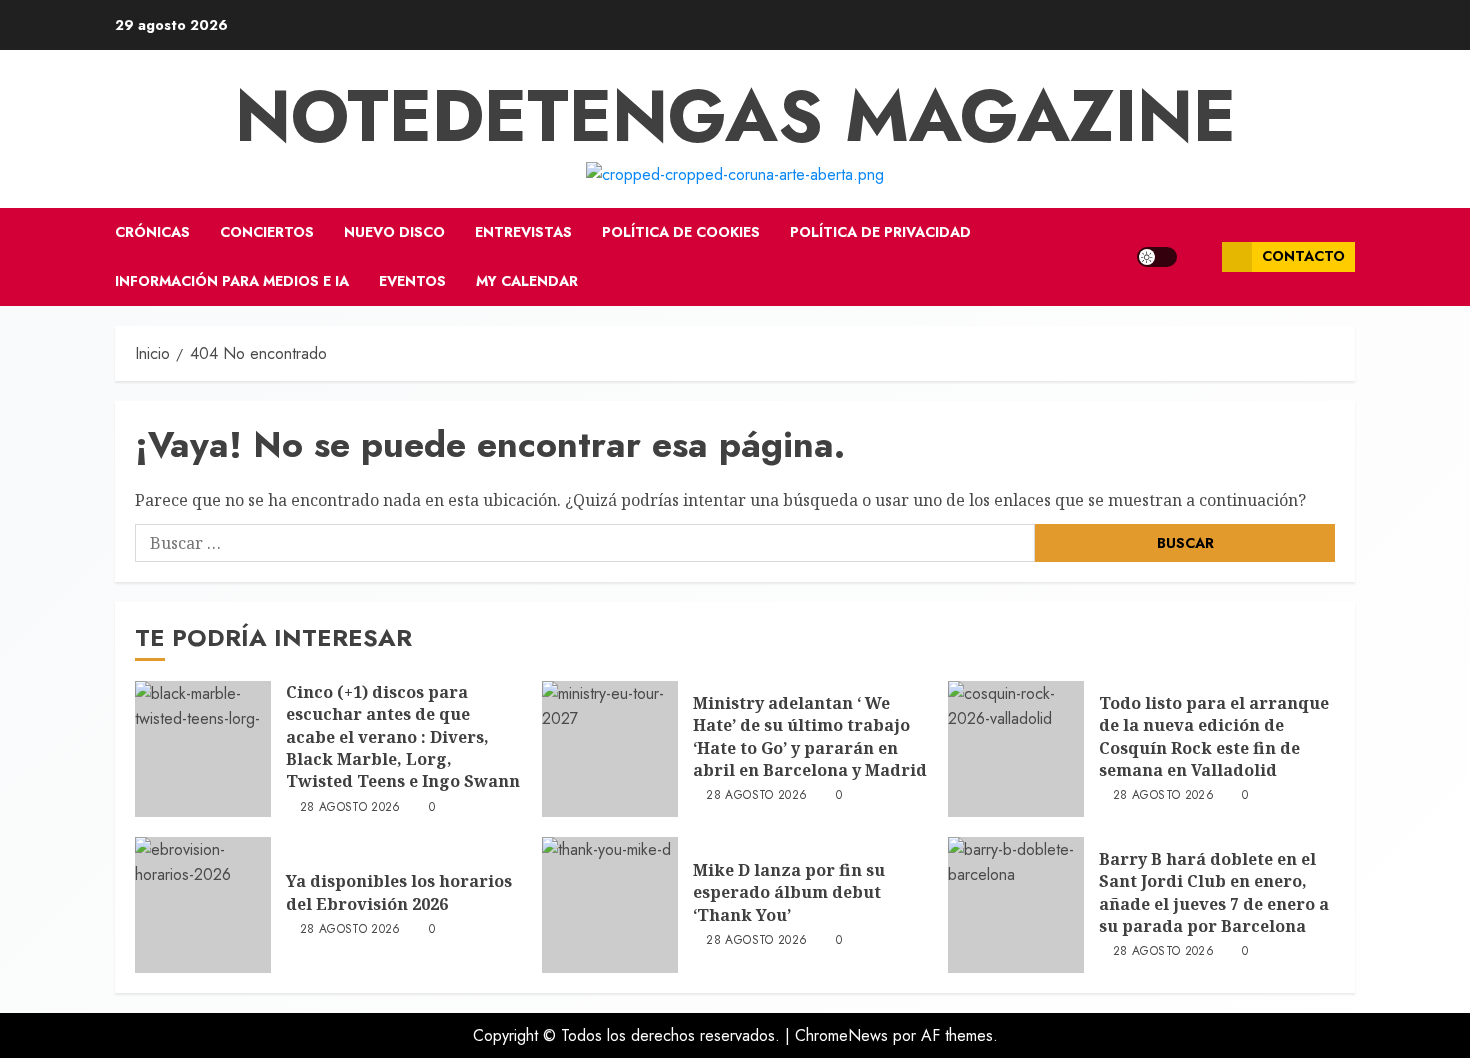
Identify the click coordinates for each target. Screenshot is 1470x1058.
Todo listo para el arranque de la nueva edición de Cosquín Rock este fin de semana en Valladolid (1214, 736)
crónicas (152, 232)
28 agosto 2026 (350, 808)
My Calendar (527, 281)
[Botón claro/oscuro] (1157, 257)
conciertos (267, 232)
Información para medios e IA (232, 281)
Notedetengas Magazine (735, 116)
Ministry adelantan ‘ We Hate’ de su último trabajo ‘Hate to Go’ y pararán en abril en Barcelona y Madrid (810, 736)
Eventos (412, 281)
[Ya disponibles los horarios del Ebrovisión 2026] (203, 905)
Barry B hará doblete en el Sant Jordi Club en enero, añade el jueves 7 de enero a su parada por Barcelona (1214, 892)
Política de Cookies (681, 232)
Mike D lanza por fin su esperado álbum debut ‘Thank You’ (789, 892)
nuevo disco (394, 232)
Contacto (1303, 256)
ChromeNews (841, 1035)
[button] (1199, 257)
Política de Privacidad (880, 232)
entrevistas (523, 232)
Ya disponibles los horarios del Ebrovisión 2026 (399, 892)
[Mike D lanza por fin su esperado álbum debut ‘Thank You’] (610, 905)
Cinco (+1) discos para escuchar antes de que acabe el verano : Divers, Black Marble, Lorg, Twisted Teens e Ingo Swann (403, 737)
